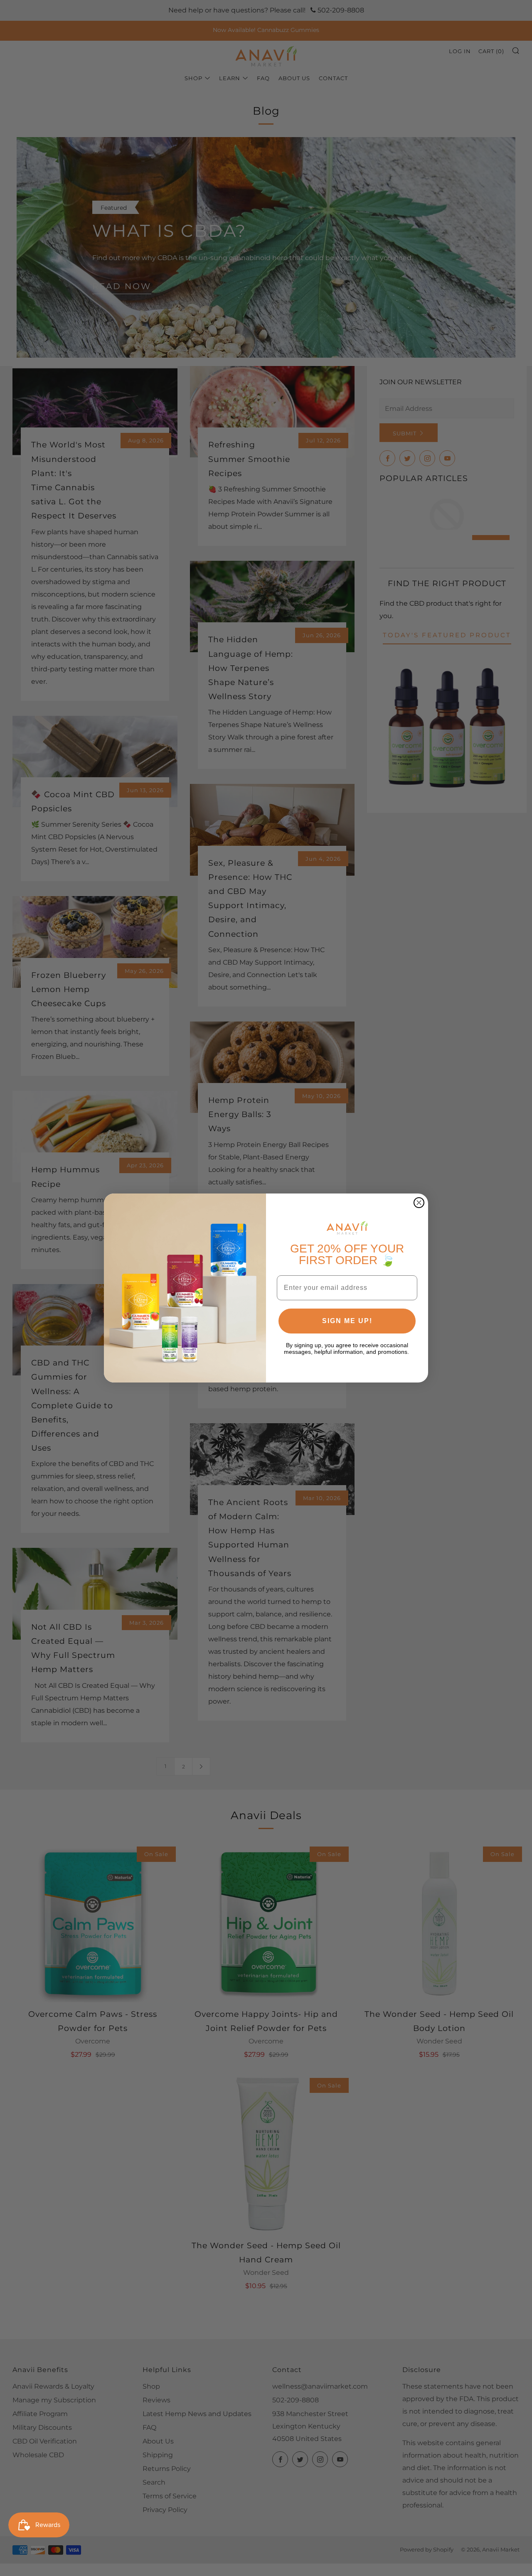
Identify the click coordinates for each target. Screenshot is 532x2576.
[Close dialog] (419, 1203)
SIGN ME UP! (347, 1321)
